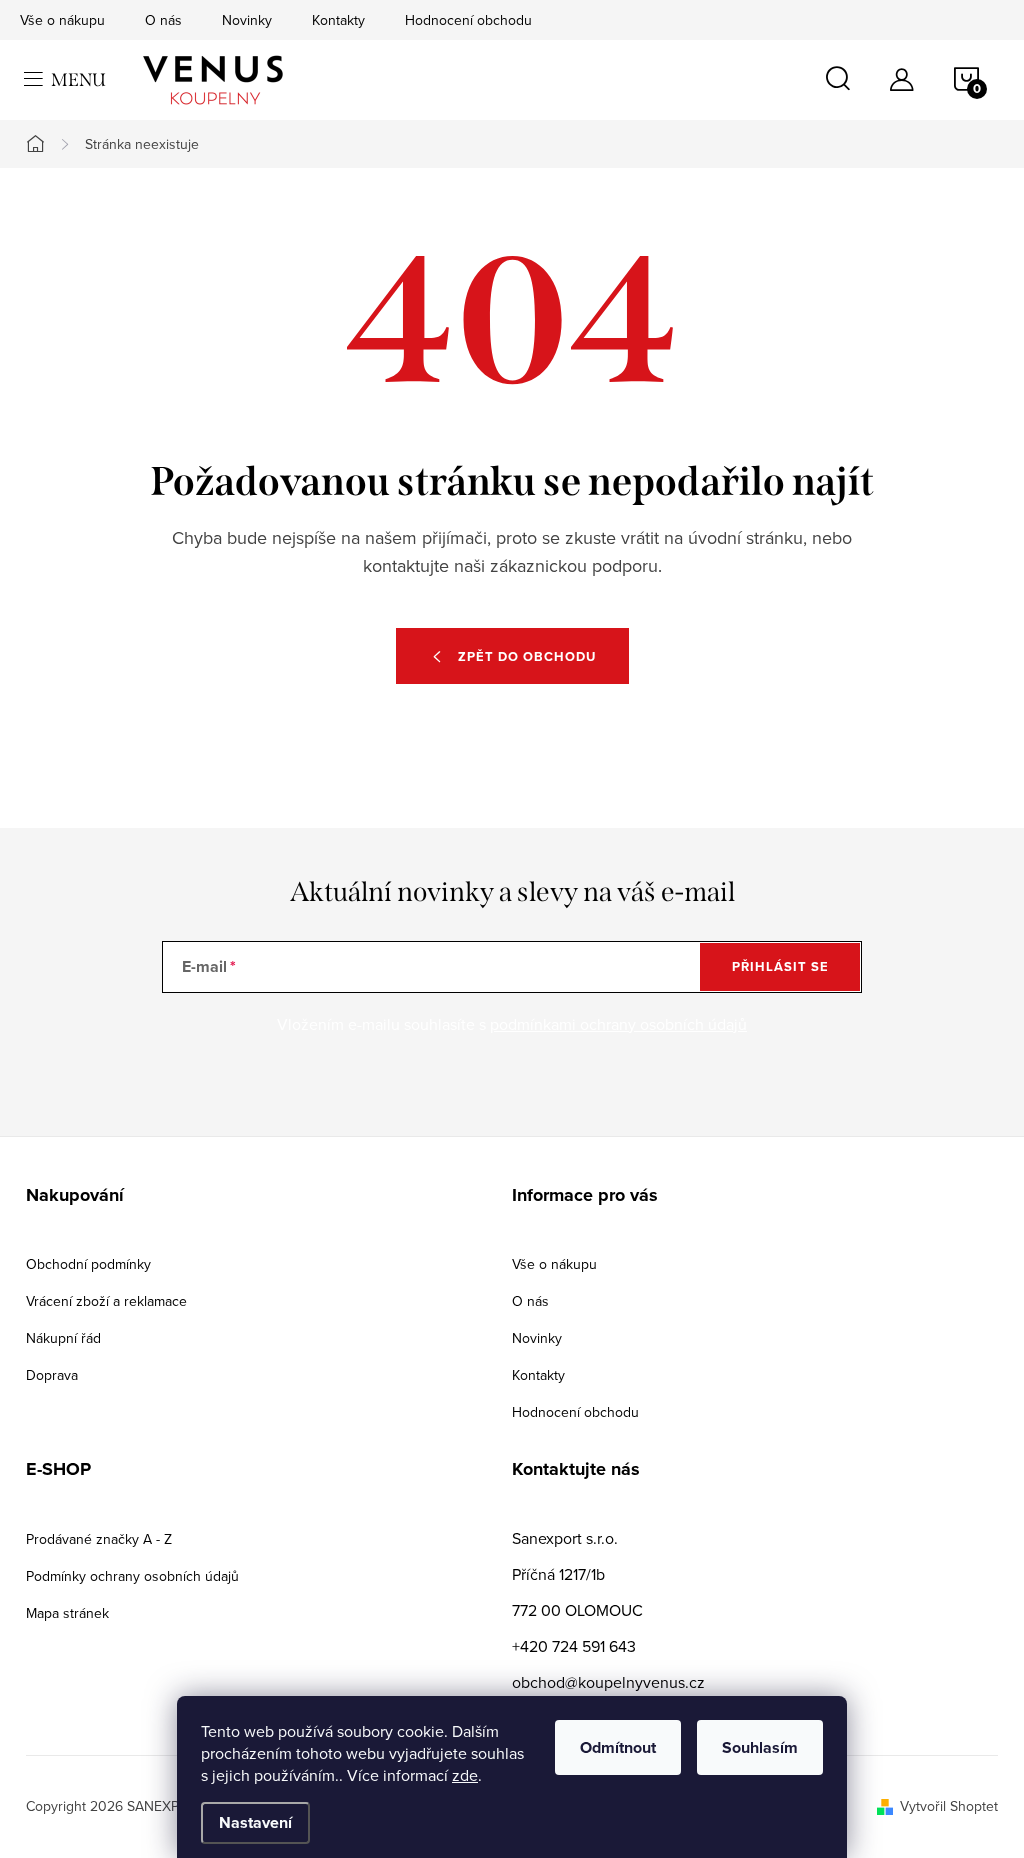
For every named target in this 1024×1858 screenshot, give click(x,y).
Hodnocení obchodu (468, 20)
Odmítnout (618, 1747)
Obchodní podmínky (88, 1264)
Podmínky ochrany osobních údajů (132, 1576)
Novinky (247, 20)
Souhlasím (760, 1747)
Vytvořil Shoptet (949, 1806)
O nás (163, 20)
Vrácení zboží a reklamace (106, 1301)
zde (465, 1775)
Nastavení (255, 1822)
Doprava (52, 1375)
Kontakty (338, 20)
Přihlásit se (780, 966)
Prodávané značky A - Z (99, 1539)
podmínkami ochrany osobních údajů (618, 1024)
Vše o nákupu (62, 20)
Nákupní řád (63, 1338)
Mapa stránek (67, 1613)
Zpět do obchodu (527, 656)
